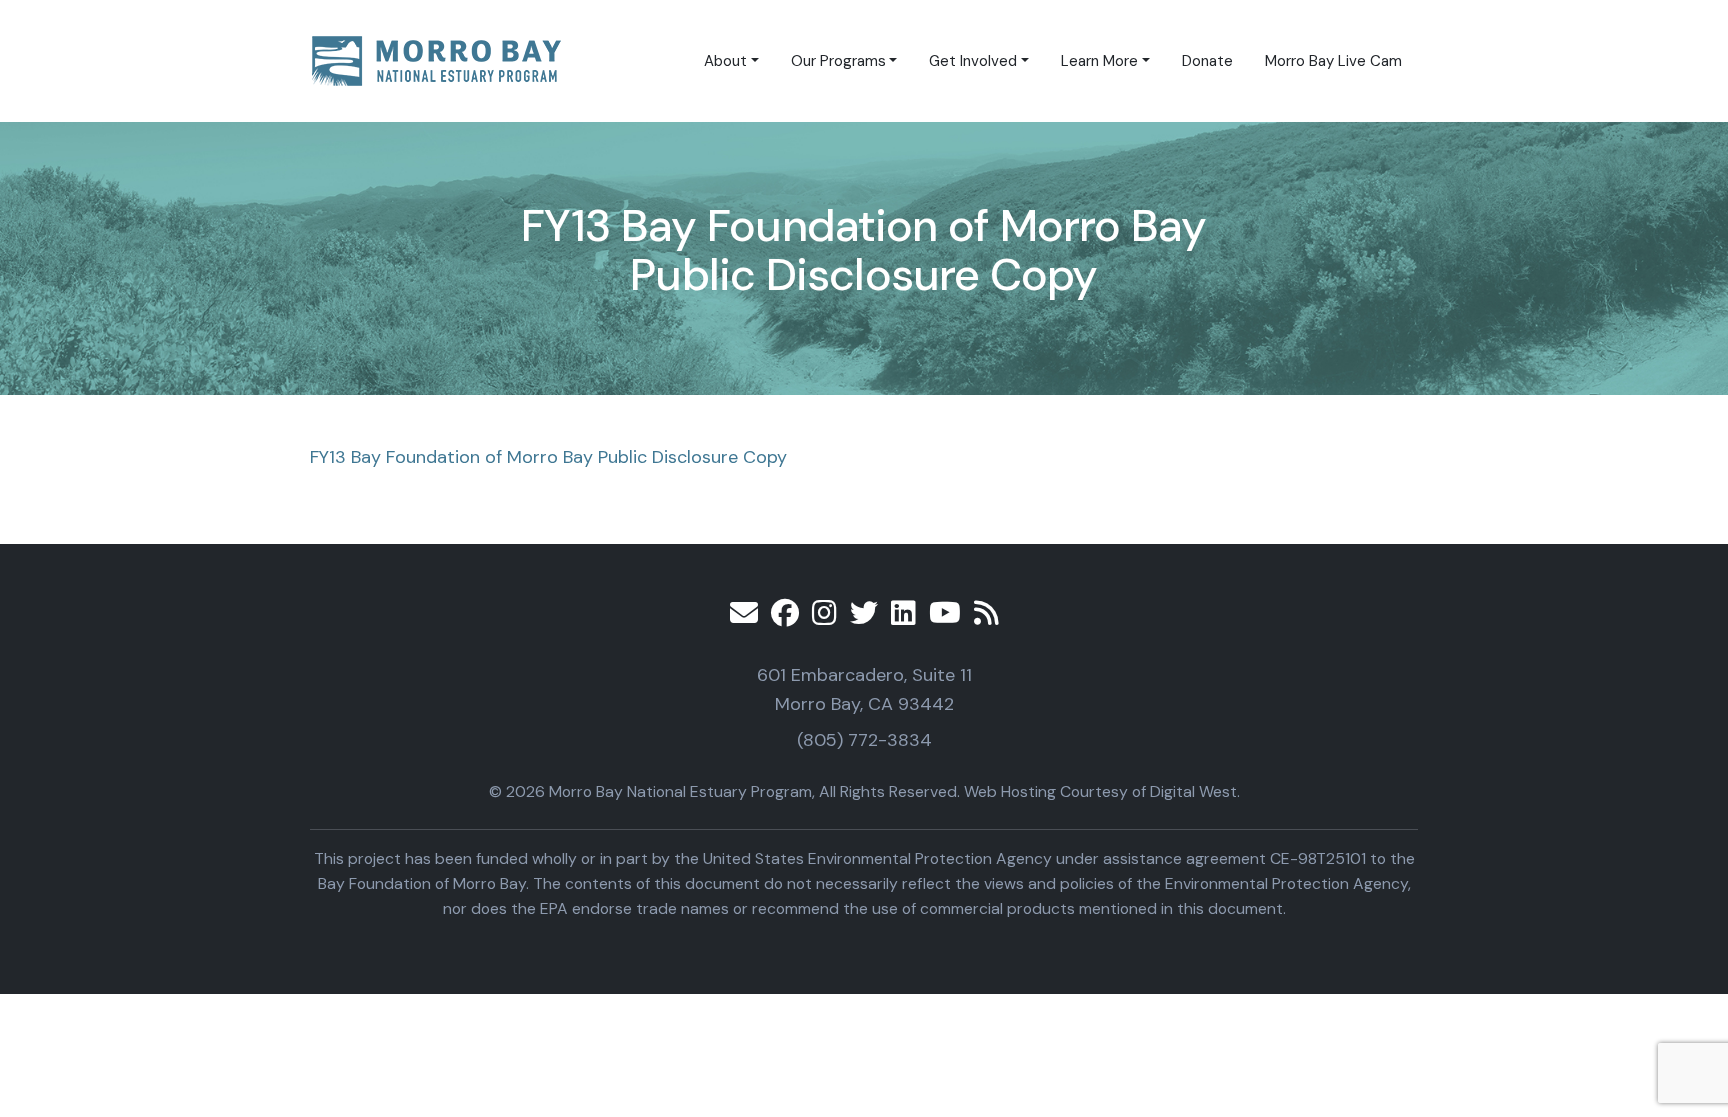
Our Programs (838, 61)
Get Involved (973, 61)
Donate (1207, 61)
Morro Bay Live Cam (1333, 61)
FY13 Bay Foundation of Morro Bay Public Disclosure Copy (548, 457)
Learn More (1099, 61)
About (725, 61)
